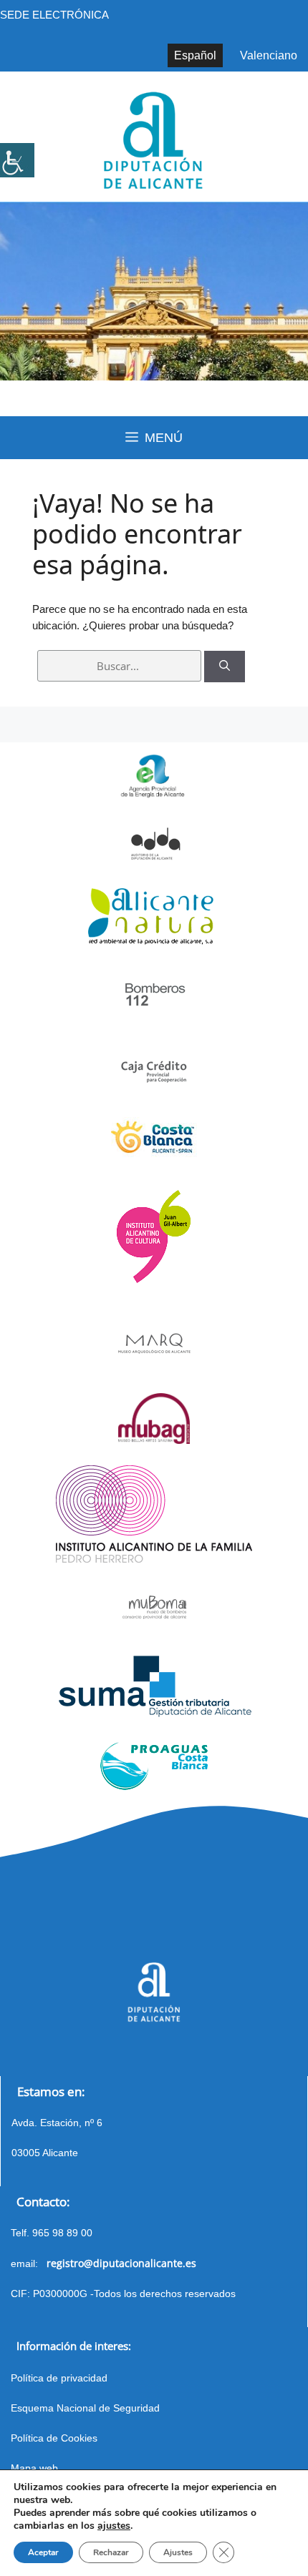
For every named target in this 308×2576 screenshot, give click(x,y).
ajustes (114, 2526)
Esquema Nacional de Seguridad (85, 2408)
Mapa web (34, 2468)
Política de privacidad (59, 2378)
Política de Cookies (54, 2438)
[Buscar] (225, 667)
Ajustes (178, 2552)
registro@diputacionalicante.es (121, 2263)
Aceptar (43, 2552)
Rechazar (111, 2552)
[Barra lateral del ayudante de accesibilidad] (17, 160)
